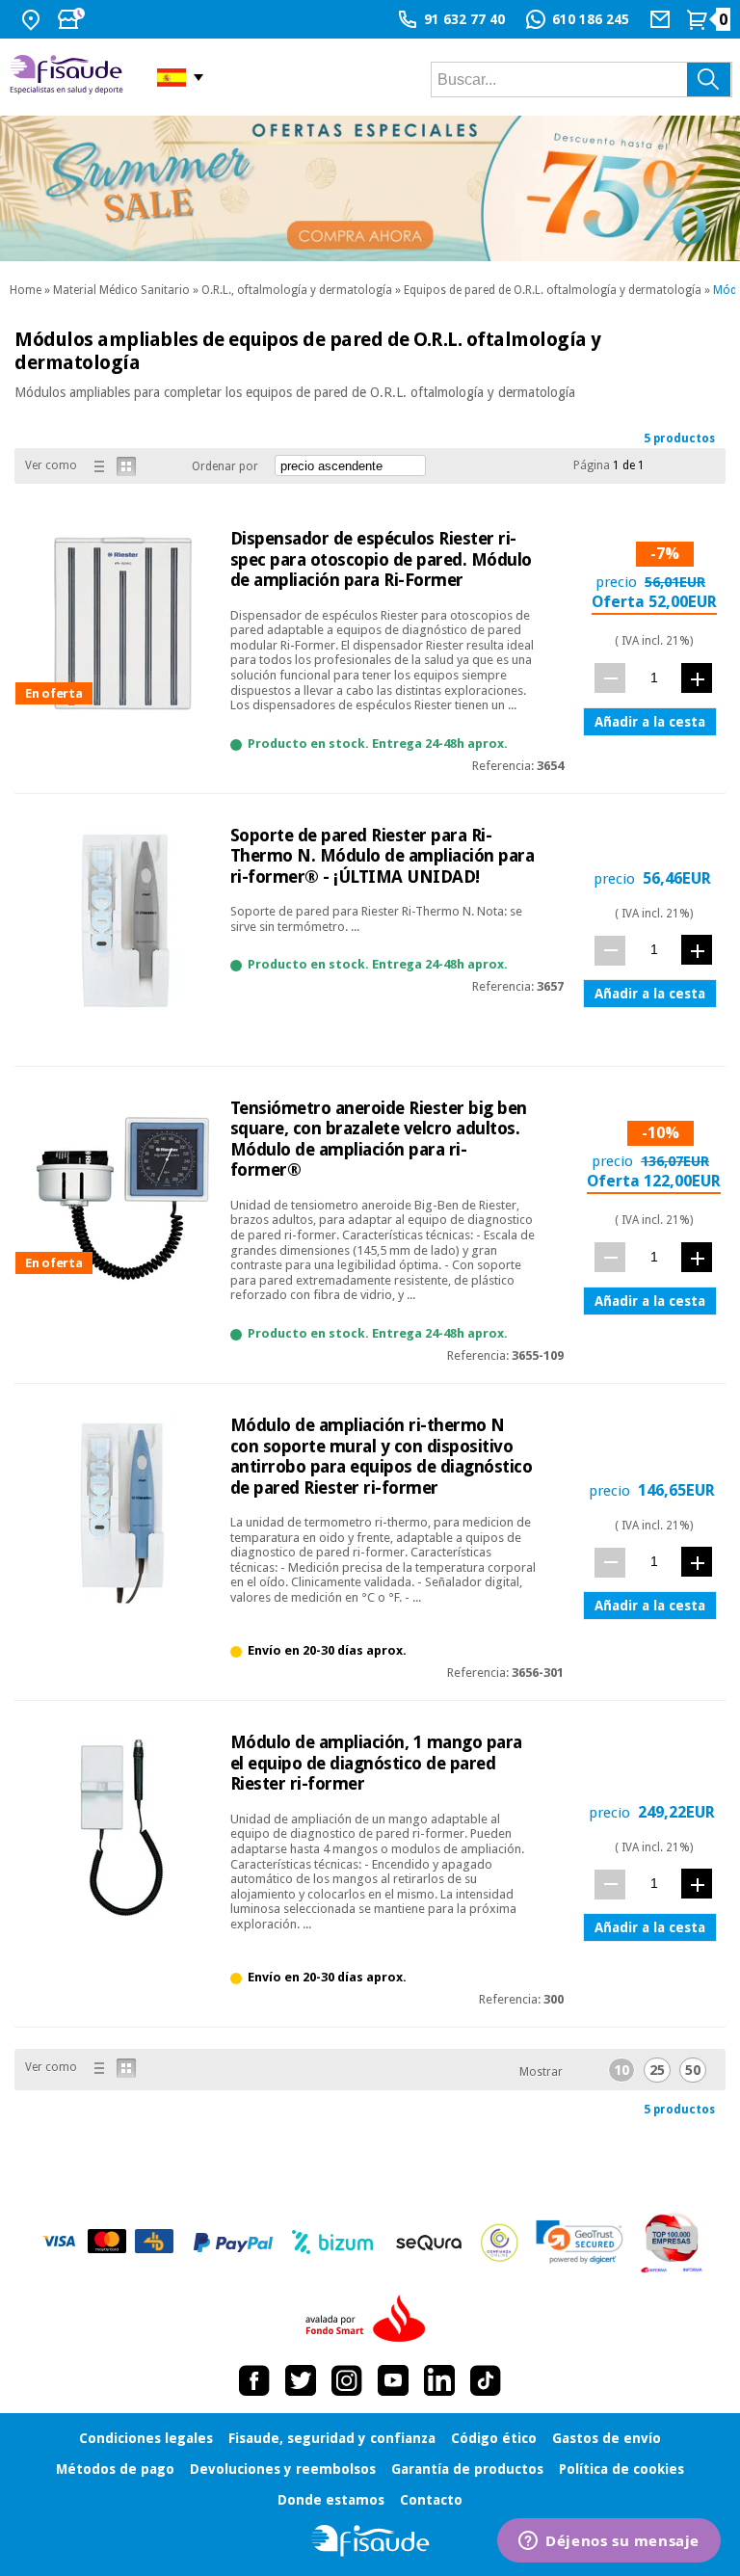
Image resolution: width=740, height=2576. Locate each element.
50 (693, 2070)
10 (621, 2070)
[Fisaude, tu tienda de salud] (69, 77)
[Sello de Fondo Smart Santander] (370, 2320)
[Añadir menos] (610, 678)
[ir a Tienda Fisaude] (370, 2541)
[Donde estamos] (33, 19)
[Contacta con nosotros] (662, 19)
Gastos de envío (607, 2438)
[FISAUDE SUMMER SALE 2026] (370, 188)
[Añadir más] (697, 678)
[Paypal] (233, 2243)
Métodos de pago (115, 2469)
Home (26, 290)
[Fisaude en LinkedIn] (439, 2380)
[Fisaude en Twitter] (301, 2380)
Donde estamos (331, 2500)
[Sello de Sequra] (429, 2243)
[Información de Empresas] (672, 2243)
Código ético (494, 2438)
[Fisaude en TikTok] (486, 2380)
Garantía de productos (467, 2469)
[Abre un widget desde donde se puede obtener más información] (609, 2542)
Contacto (431, 2500)
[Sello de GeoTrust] (580, 2242)
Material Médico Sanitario (121, 290)
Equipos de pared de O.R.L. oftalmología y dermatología (553, 290)
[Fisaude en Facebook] (254, 2380)
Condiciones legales (146, 2438)
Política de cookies (621, 2469)
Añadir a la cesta (650, 722)
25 (657, 2070)
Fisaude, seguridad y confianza (332, 2438)
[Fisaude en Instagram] (347, 2380)
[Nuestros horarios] (73, 19)
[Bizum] (333, 2243)
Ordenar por (225, 466)
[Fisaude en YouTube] (393, 2380)
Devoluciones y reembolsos (283, 2469)
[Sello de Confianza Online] (500, 2243)
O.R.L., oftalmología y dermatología (297, 290)
